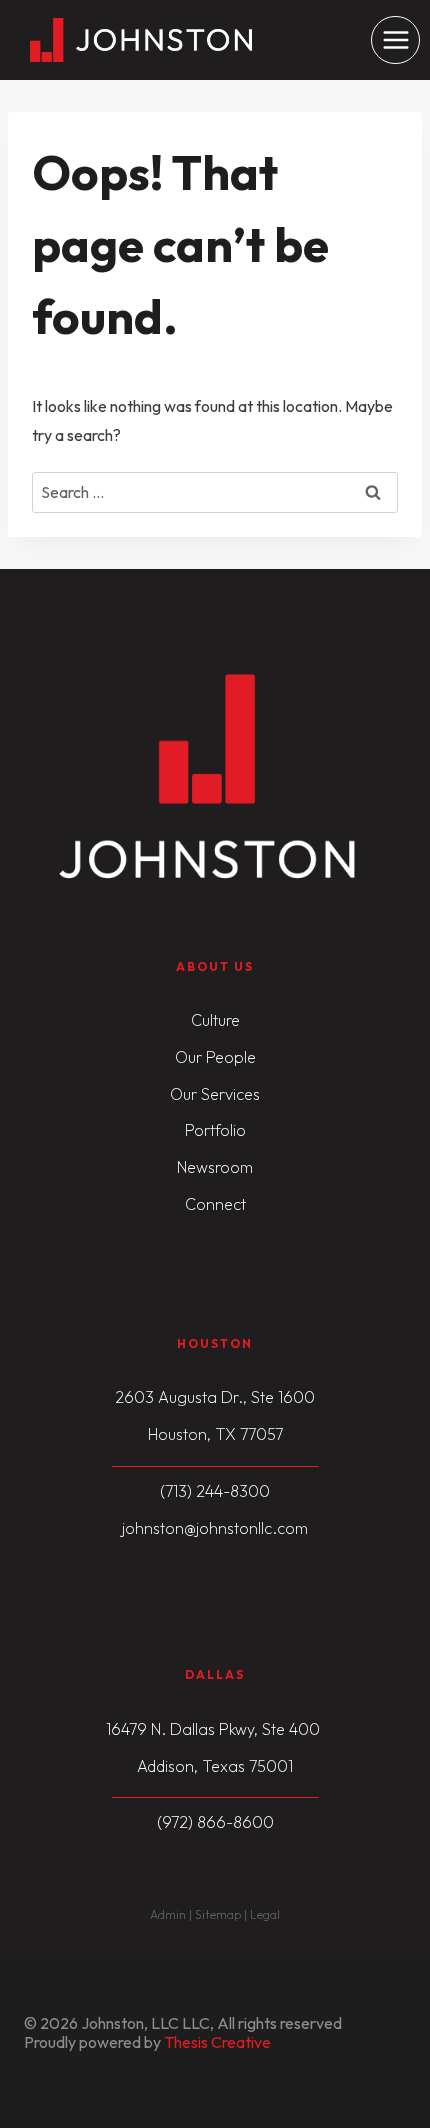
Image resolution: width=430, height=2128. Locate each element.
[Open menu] (395, 40)
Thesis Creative (217, 2042)
